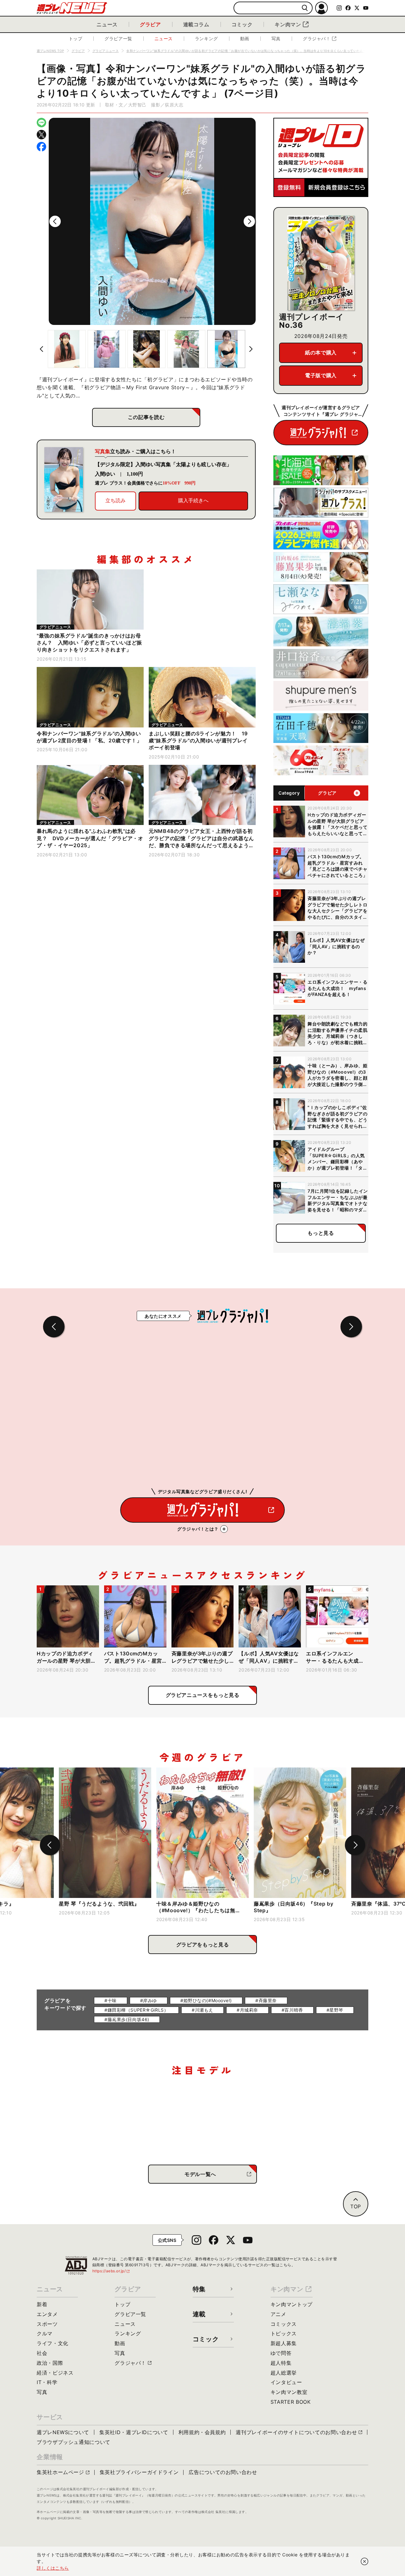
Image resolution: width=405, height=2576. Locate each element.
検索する (305, 8)
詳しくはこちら (53, 2568)
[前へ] (55, 221)
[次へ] (249, 221)
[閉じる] (364, 2561)
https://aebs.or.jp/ (111, 2271)
